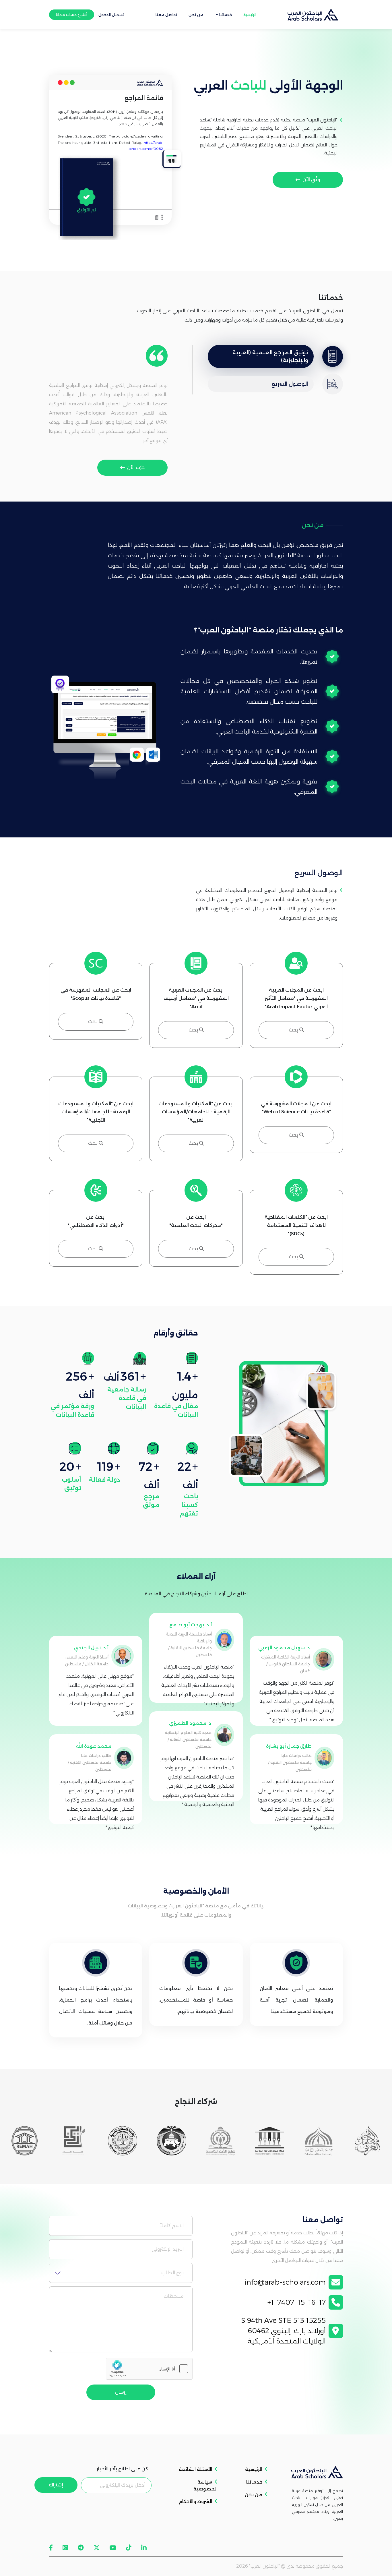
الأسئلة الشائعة (195, 2469)
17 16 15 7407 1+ (297, 2302)
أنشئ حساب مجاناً (72, 15)
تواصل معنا (166, 15)
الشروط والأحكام (195, 2502)
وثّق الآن (311, 180)
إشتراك (56, 2485)
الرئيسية (250, 15)
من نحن (196, 15)
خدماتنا (254, 2482)
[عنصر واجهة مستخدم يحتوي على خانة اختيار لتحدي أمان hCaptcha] (149, 2369)
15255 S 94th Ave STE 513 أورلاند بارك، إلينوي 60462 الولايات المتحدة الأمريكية (283, 2331)
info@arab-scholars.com (285, 2282)
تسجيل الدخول (111, 15)
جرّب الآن (136, 468)
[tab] (275, 357)
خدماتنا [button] (225, 15)
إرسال (121, 2392)
